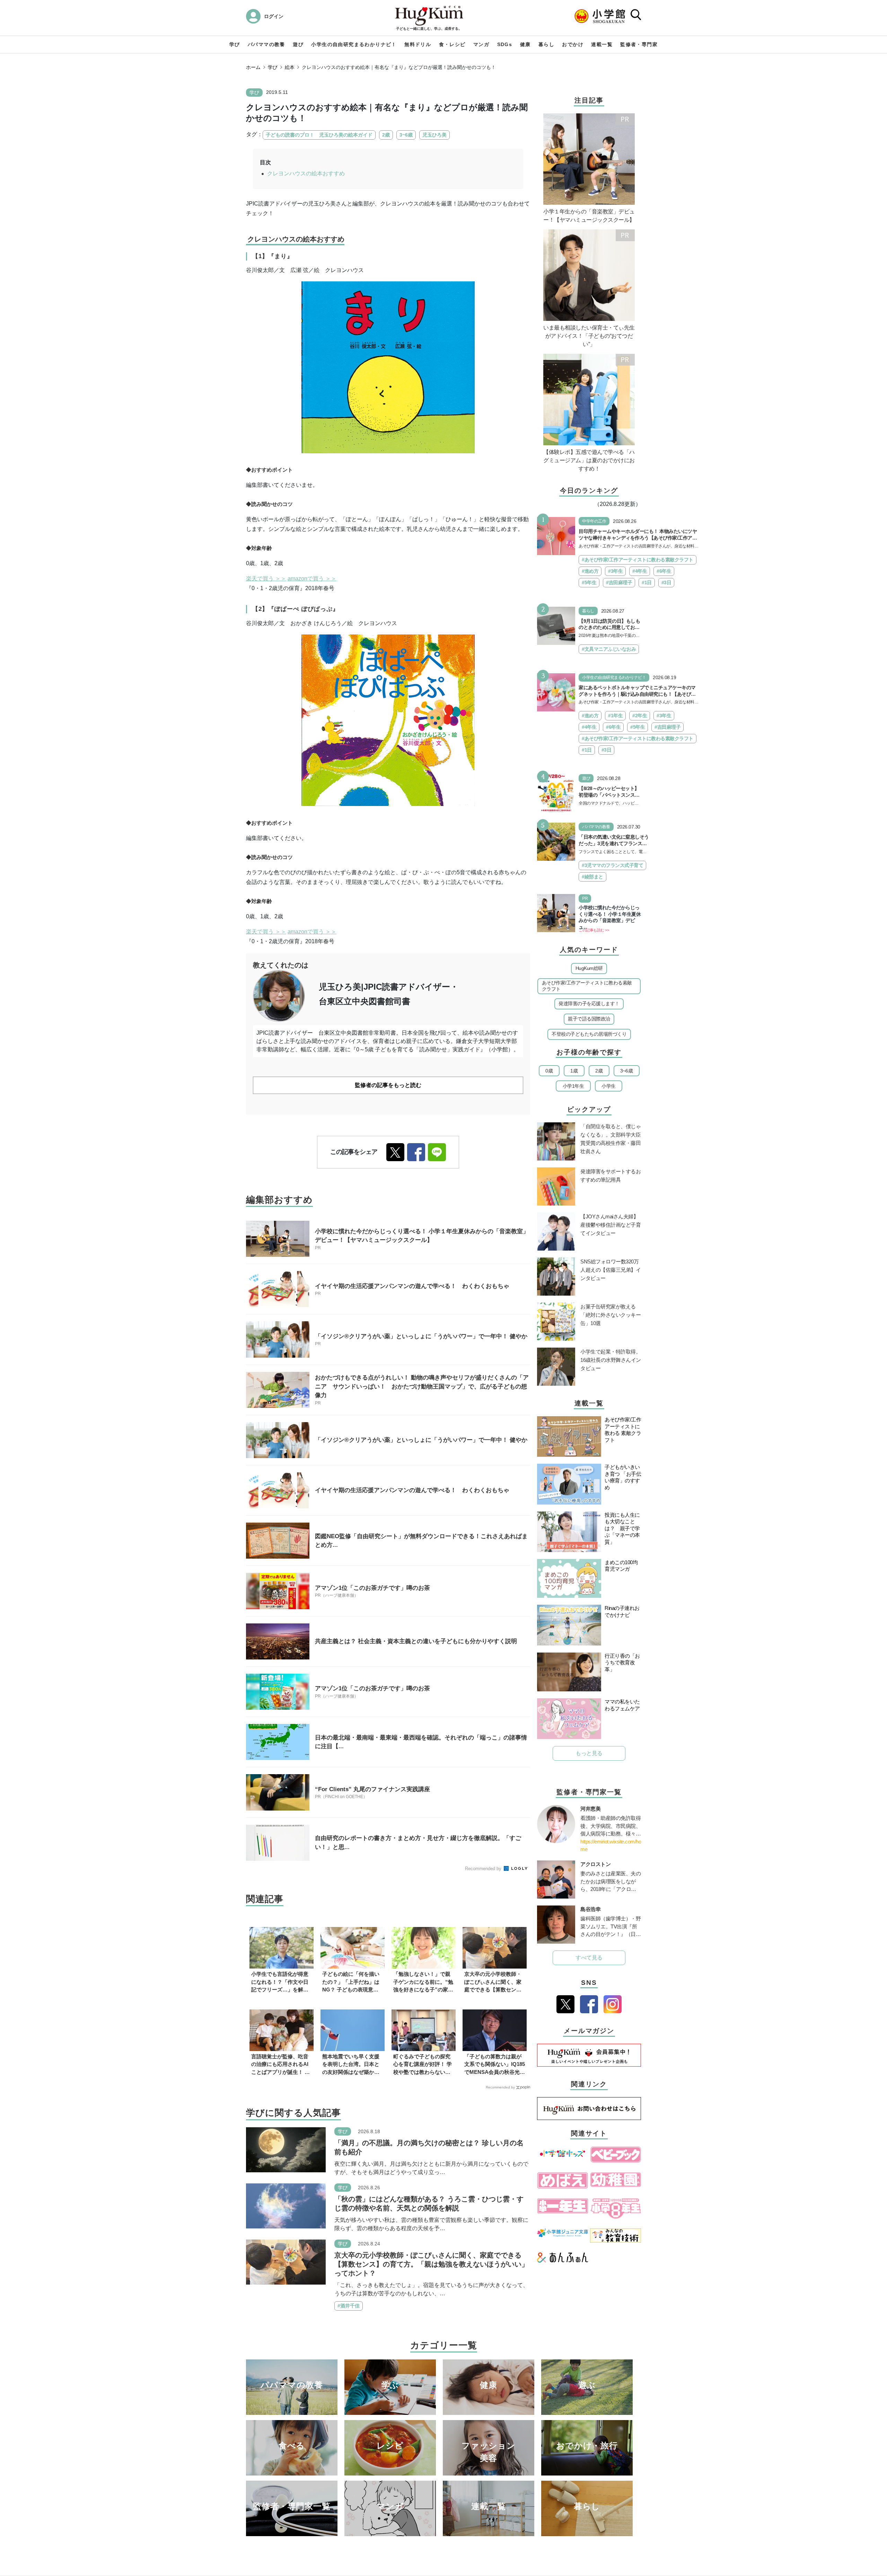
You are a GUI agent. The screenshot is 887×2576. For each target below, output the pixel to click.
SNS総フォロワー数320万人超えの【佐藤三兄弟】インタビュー (611, 1270)
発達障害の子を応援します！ (589, 1004)
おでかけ (573, 44)
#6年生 (664, 571)
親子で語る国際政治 (589, 1019)
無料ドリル (418, 44)
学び (235, 44)
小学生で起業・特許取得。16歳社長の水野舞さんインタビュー (611, 1360)
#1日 (647, 582)
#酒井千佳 (349, 2306)
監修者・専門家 (639, 44)
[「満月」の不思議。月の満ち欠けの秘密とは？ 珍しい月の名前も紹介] (286, 2149)
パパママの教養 (266, 44)
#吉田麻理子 (619, 582)
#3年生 (615, 571)
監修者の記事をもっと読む (388, 1085)
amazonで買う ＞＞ (312, 579)
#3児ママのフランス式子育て (612, 865)
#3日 (666, 582)
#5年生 (589, 582)
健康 (525, 44)
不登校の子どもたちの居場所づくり (589, 1034)
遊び (298, 44)
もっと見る (589, 1753)
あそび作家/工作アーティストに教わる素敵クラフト (587, 986)
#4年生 (640, 571)
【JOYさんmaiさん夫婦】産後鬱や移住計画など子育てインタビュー (611, 1225)
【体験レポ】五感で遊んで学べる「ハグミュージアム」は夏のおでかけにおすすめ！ (589, 460)
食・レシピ (452, 44)
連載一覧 (602, 44)
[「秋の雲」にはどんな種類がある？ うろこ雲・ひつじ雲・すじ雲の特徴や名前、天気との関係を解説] (286, 2205)
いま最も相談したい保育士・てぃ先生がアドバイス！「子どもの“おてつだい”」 (589, 336)
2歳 (386, 135)
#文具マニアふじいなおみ (609, 649)
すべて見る (589, 1958)
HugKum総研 (589, 968)
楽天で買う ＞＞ (266, 579)
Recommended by (484, 1869)
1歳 (574, 1071)
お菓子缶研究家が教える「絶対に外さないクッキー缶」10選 (611, 1315)
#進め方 (590, 571)
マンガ (481, 44)
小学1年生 (573, 1086)
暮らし (546, 44)
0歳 (549, 1071)
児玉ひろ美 (434, 135)
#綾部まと (592, 877)
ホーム (253, 67)
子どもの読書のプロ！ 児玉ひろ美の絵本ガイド (319, 135)
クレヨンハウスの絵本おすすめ (306, 173)
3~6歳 (406, 135)
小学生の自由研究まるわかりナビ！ (354, 44)
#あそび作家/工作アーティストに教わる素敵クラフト (638, 560)
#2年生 (640, 716)
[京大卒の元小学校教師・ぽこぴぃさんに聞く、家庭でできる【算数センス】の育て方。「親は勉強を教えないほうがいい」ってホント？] (286, 2262)
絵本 (290, 67)
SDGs (505, 44)
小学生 (609, 1086)
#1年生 (615, 716)
